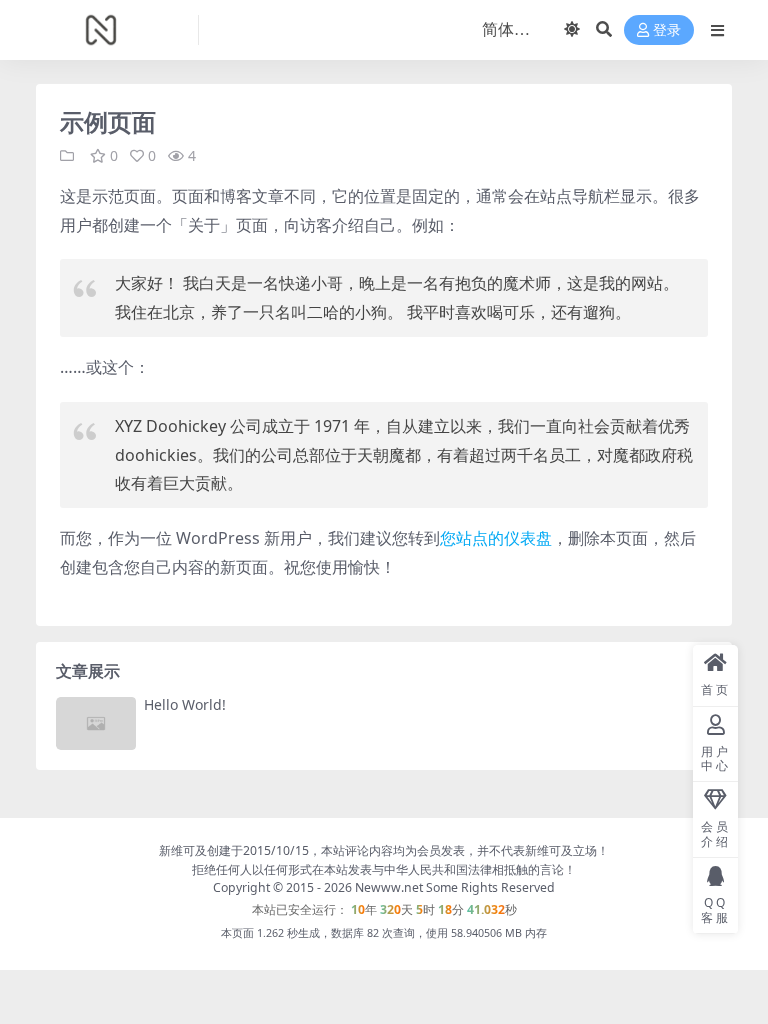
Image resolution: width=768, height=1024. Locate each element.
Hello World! (185, 704)
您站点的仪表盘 (496, 538)
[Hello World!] (96, 723)
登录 (667, 30)
